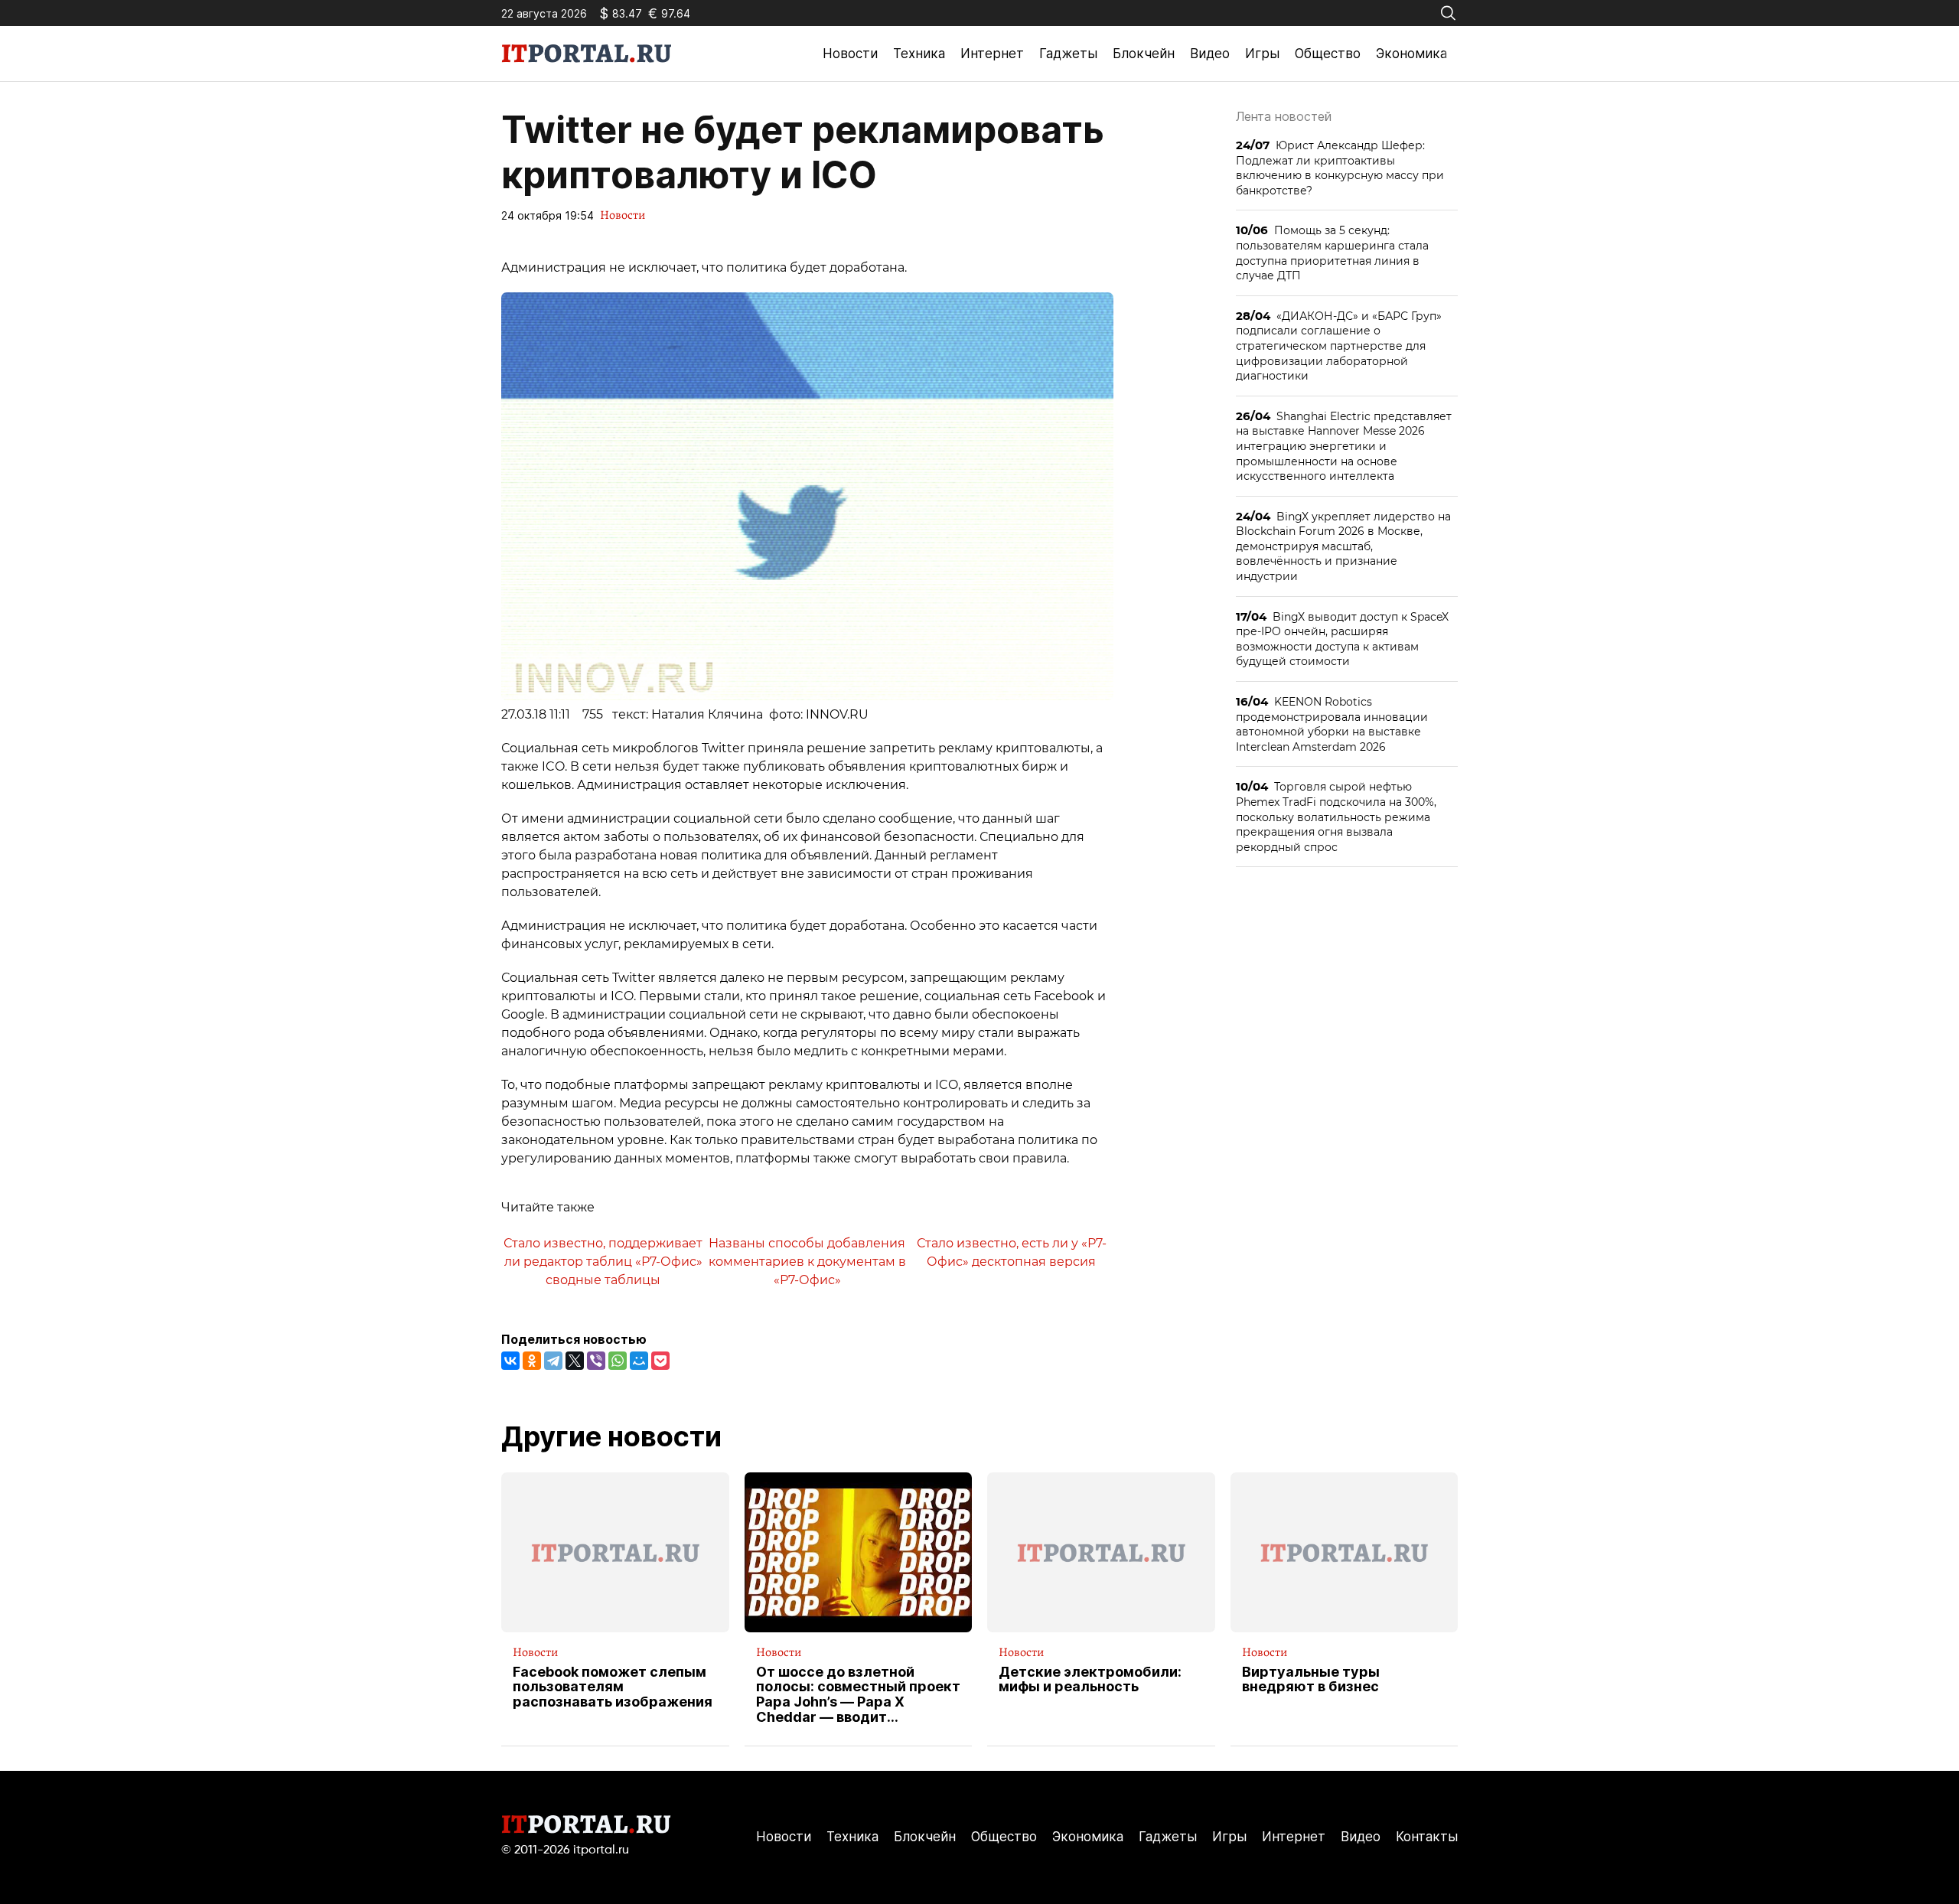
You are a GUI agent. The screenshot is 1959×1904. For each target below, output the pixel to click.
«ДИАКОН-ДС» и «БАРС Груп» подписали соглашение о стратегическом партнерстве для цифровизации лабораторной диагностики (1339, 346)
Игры (1262, 54)
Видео (1210, 54)
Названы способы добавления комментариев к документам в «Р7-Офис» (807, 1261)
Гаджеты (1068, 54)
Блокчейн (1144, 54)
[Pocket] (660, 1361)
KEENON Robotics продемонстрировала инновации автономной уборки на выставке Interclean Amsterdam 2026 (1332, 724)
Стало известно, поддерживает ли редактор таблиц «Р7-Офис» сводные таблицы (603, 1261)
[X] (575, 1361)
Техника (919, 54)
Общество (1328, 54)
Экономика (1411, 54)
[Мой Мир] (639, 1361)
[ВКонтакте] (510, 1361)
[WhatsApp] (618, 1361)
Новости (850, 54)
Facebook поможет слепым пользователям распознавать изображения (613, 1687)
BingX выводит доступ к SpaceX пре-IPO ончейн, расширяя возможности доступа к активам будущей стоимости (1342, 639)
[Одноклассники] (532, 1361)
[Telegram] (553, 1361)
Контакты (1427, 1837)
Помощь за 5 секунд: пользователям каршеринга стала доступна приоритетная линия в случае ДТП (1332, 253)
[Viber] (596, 1361)
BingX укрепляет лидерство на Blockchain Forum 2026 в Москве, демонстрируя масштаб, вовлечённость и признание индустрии (1343, 546)
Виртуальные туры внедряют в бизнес (1311, 1680)
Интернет (992, 54)
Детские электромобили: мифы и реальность (1090, 1680)
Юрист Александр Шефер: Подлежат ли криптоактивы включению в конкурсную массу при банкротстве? (1340, 168)
